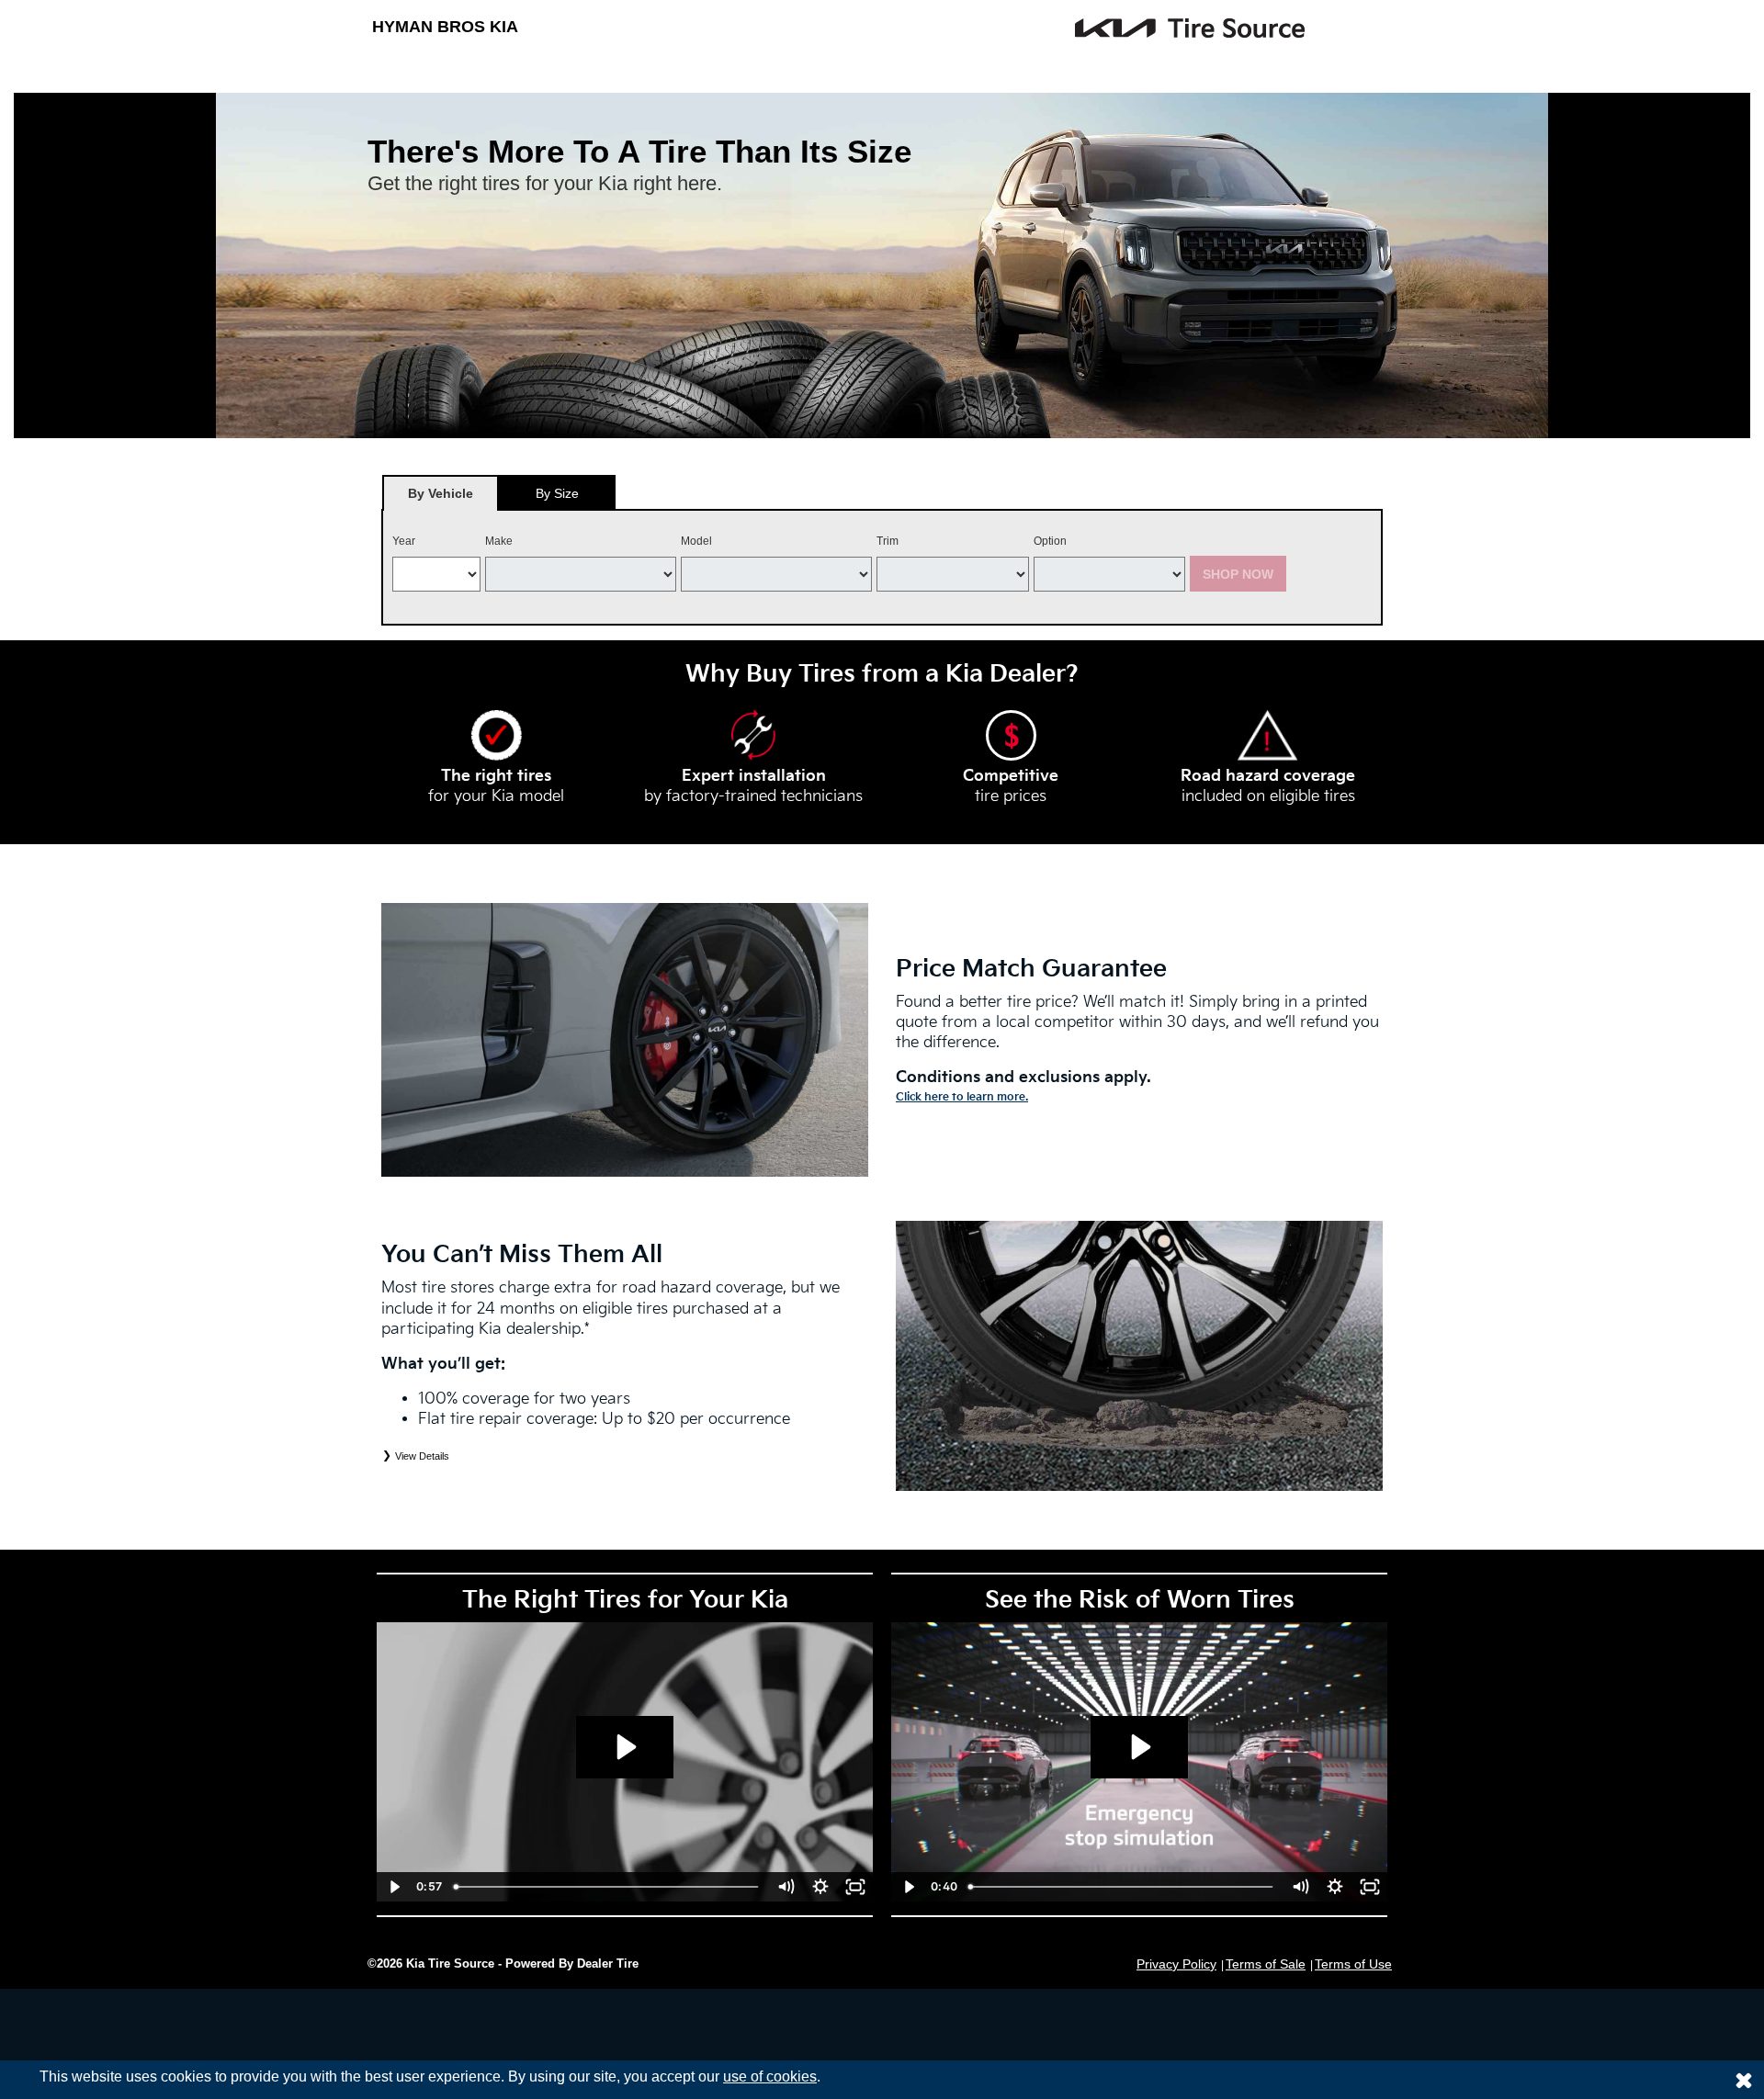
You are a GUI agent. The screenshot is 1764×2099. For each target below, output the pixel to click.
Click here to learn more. (962, 1097)
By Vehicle (441, 493)
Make (499, 541)
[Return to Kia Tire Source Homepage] (1057, 28)
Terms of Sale (1266, 1964)
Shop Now (1238, 574)
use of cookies (770, 2076)
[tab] (441, 493)
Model (696, 541)
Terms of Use (1353, 1964)
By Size (557, 493)
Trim (888, 541)
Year (404, 541)
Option (1050, 541)
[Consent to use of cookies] (1744, 2080)
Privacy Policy (1176, 1964)
